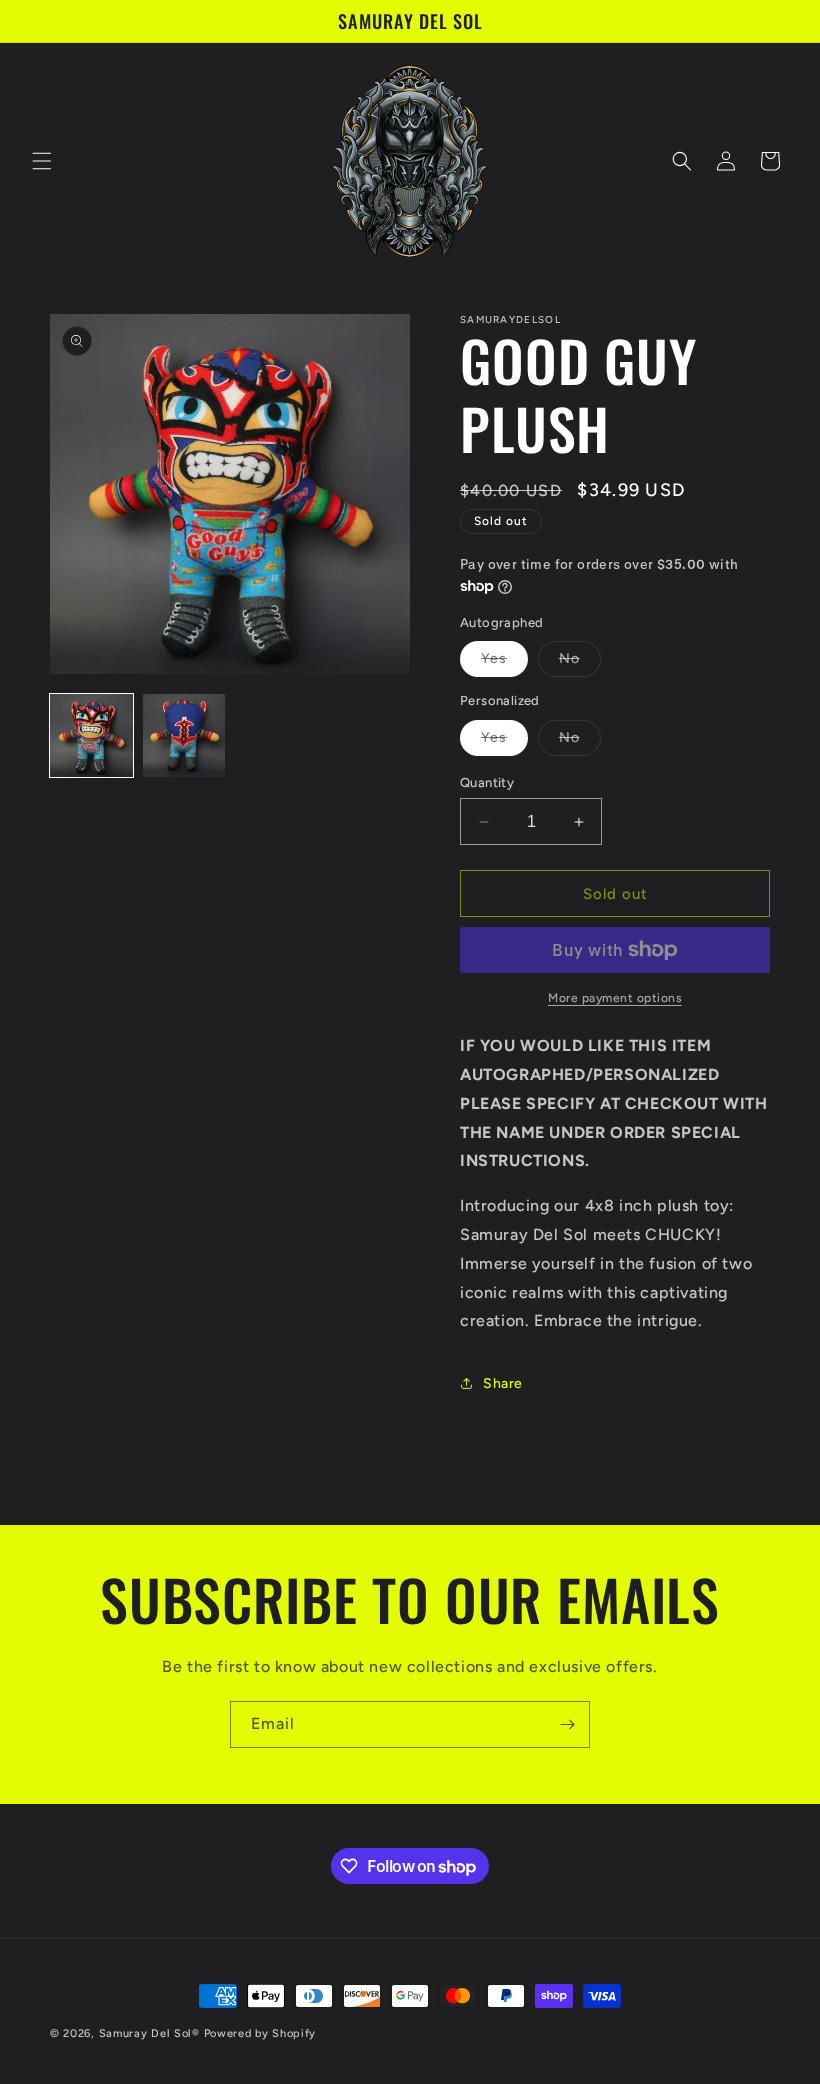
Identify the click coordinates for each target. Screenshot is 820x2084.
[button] (42, 161)
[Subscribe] (567, 1724)
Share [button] (503, 1383)
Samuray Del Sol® (149, 2033)
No (580, 663)
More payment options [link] (615, 998)
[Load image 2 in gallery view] (184, 735)
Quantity (487, 782)
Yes (504, 663)
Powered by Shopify (260, 2033)
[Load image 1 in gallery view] (91, 735)
